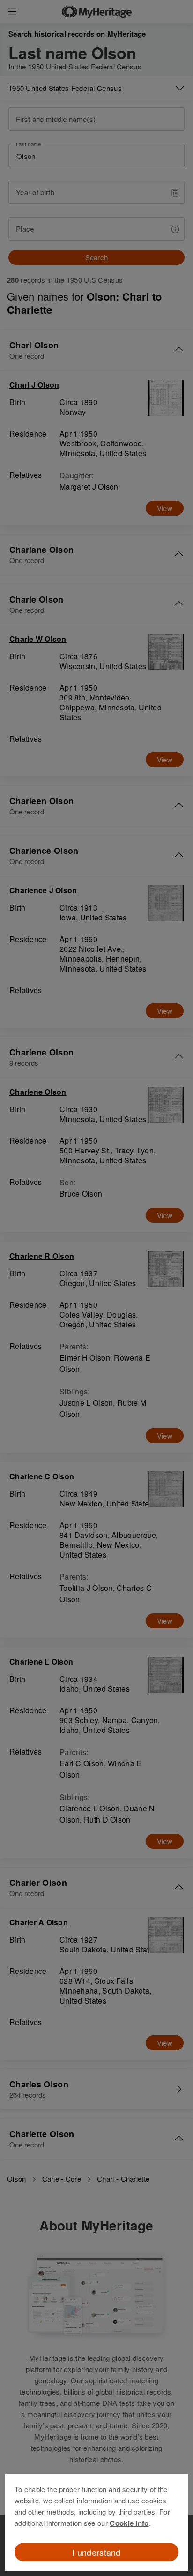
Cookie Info (129, 2523)
